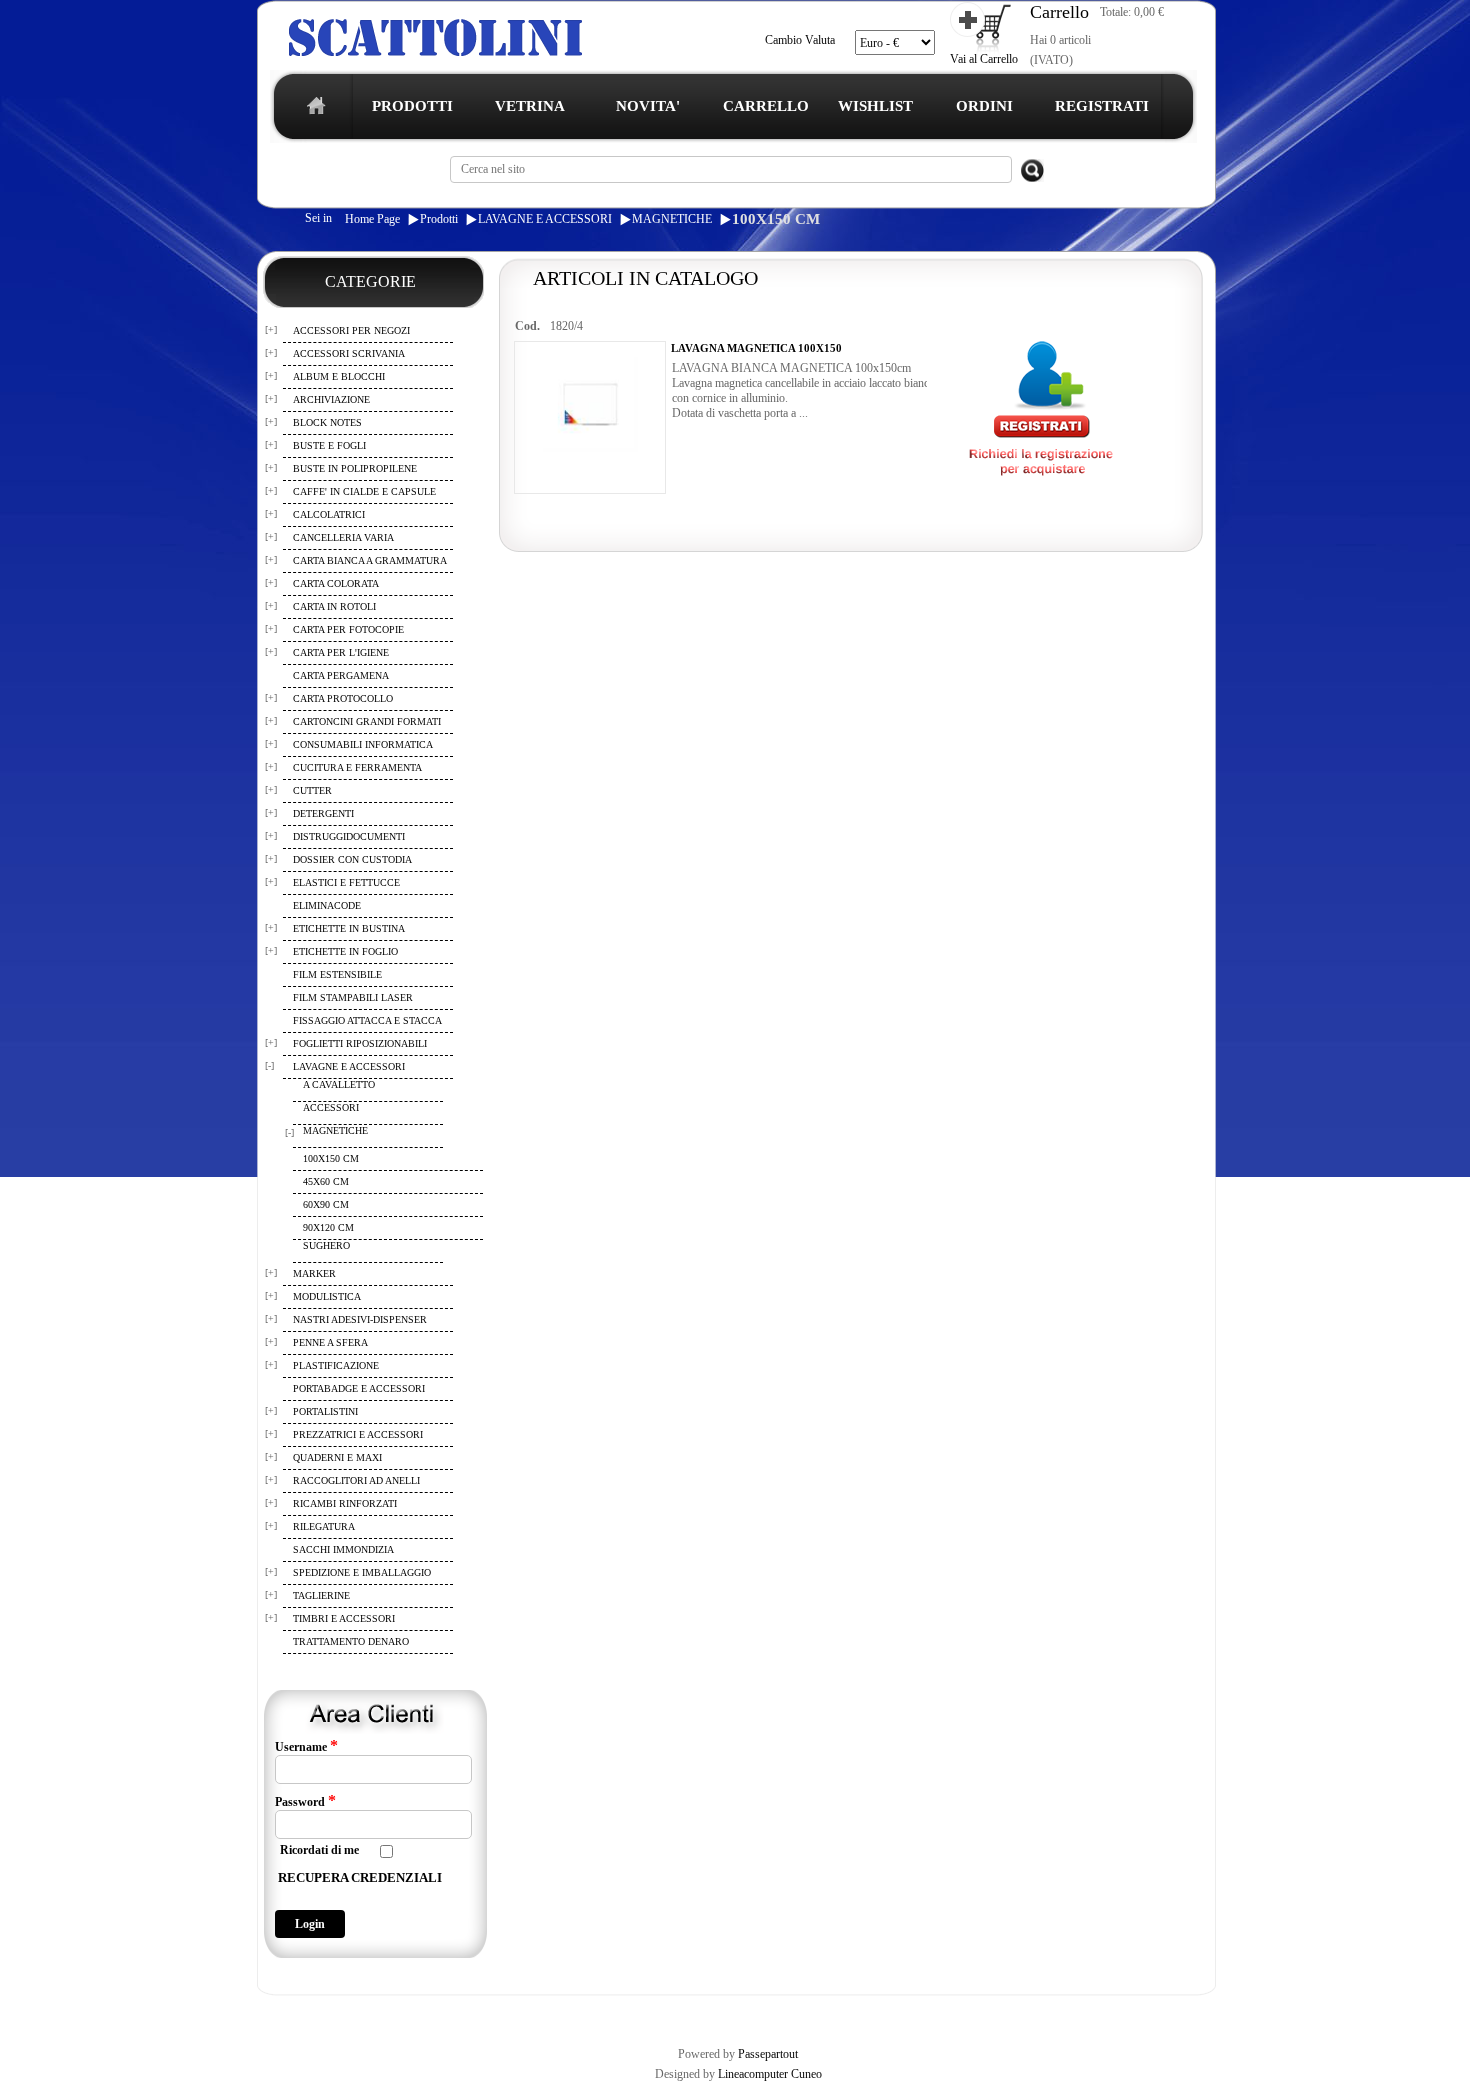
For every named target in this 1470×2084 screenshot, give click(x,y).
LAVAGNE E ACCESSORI (545, 219)
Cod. (527, 326)
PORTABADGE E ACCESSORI (359, 1388)
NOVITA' (648, 106)
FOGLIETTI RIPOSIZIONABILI (360, 1043)
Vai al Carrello (984, 59)
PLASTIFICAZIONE (336, 1365)
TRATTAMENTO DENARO (351, 1641)
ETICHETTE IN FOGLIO (345, 951)
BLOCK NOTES (327, 422)
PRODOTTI (412, 106)
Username (306, 1746)
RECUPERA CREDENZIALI (360, 1877)
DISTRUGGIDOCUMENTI (349, 836)
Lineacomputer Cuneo (770, 2074)
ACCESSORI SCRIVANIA (349, 353)
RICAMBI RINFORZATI (345, 1503)
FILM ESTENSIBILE (337, 974)
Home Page (372, 219)
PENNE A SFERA (330, 1342)
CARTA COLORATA (336, 583)
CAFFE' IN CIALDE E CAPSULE (364, 491)
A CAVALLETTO (339, 1084)
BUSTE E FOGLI (329, 445)
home (311, 111)
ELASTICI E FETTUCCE (346, 882)
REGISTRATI (1102, 106)
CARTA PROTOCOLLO (343, 698)
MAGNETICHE (672, 219)
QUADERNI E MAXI (337, 1457)
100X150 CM (776, 219)
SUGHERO (326, 1245)
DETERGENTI (323, 813)
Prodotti (439, 219)
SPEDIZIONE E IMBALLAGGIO (362, 1572)
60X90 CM (326, 1204)
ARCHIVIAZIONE (331, 399)
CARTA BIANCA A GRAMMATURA (370, 560)
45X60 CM (326, 1181)
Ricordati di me (319, 1850)
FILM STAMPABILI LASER (353, 997)
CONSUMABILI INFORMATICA (363, 744)
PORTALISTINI (325, 1411)
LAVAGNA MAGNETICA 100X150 (756, 348)
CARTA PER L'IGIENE (341, 652)
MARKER (314, 1273)
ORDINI (984, 106)
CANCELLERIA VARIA (343, 537)
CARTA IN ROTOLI (334, 606)
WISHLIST (875, 106)
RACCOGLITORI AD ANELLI (356, 1480)
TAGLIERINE (321, 1595)
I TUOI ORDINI (697, 2012)
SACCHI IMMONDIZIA (343, 1549)
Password (305, 1801)
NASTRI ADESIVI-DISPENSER (360, 1319)
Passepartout (768, 2054)
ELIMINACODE (327, 905)
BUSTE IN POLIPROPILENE (355, 468)
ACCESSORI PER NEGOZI (351, 330)
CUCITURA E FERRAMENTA (357, 767)
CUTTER (312, 790)
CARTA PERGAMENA (341, 675)
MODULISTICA (327, 1296)
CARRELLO (766, 106)
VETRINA (530, 106)
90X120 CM (328, 1227)
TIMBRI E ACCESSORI (344, 1618)
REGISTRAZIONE (308, 2012)
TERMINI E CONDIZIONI (429, 2012)
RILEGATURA (324, 1526)
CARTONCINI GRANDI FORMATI (367, 721)
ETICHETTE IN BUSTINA (349, 928)
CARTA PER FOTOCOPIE (348, 629)
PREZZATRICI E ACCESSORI (358, 1434)
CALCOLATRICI (329, 514)
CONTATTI (778, 2012)
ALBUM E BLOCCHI (339, 376)
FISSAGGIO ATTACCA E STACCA (367, 1020)
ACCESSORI (331, 1107)
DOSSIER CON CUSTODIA (352, 859)
